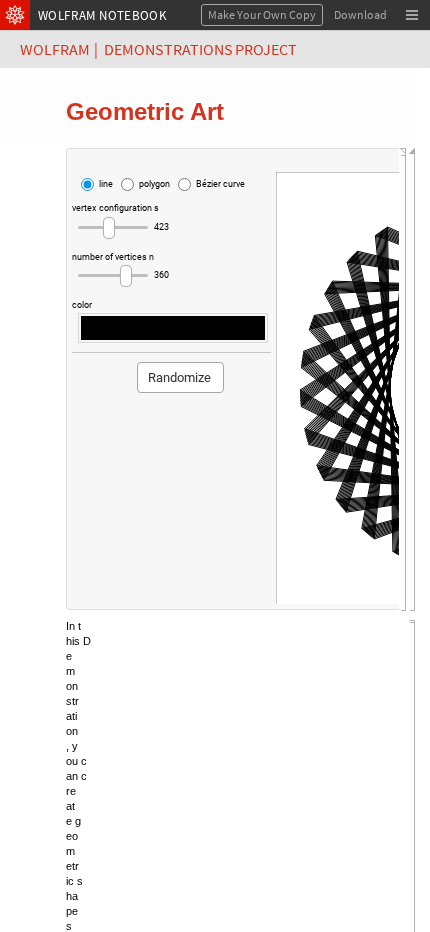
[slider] (113, 228)
